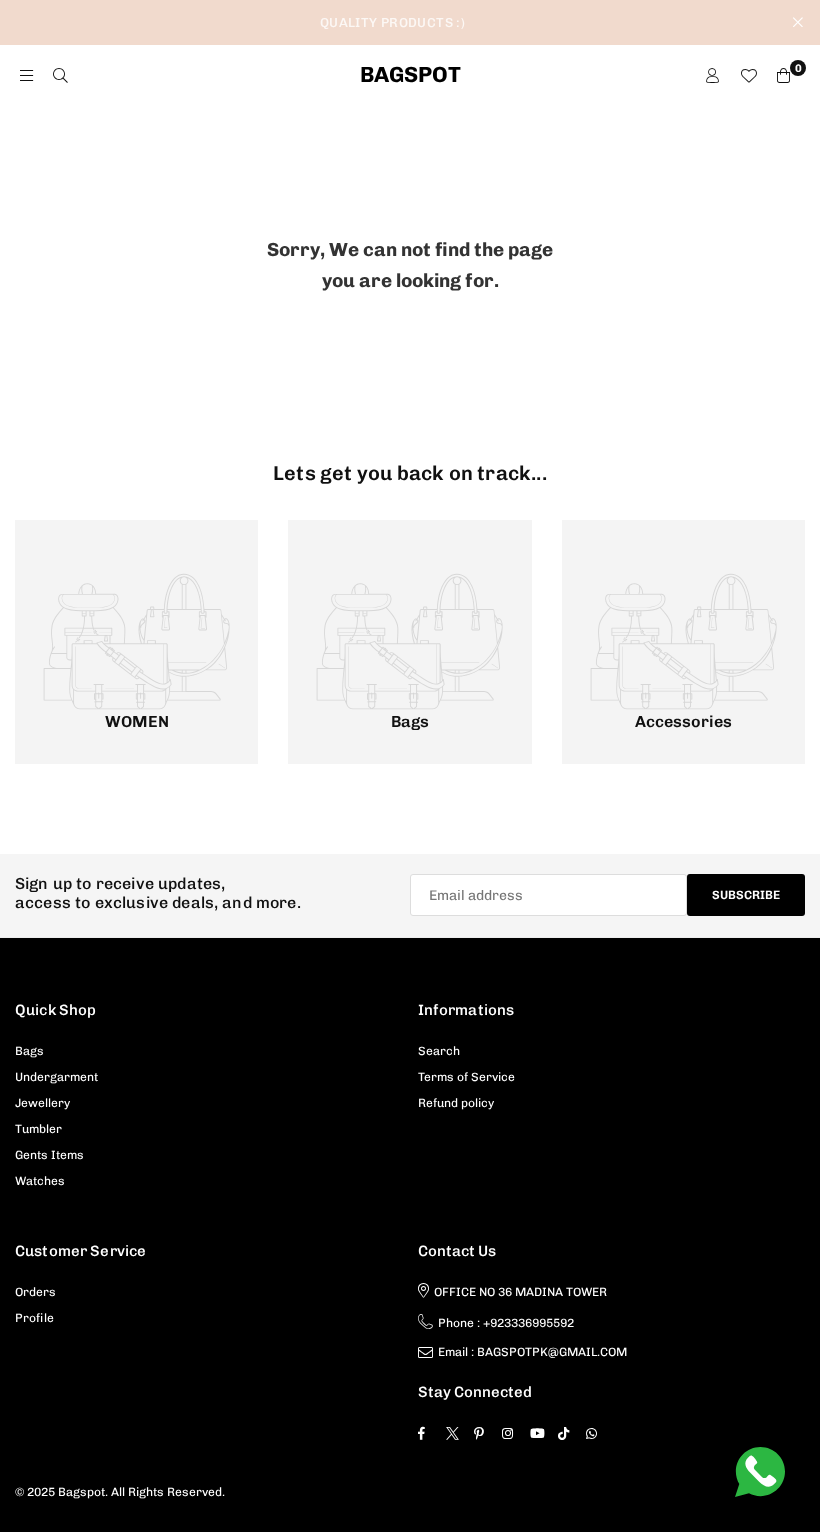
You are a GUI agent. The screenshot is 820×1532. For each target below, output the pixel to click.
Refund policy (456, 1103)
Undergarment (56, 1077)
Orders (35, 1292)
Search (439, 1051)
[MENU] (26, 75)
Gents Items (49, 1155)
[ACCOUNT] (712, 75)
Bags (29, 1051)
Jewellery (42, 1103)
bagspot (410, 75)
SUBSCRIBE (746, 895)
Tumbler (38, 1129)
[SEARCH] (60, 75)
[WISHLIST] (748, 75)
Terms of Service (466, 1077)
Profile (34, 1318)
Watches (40, 1181)
